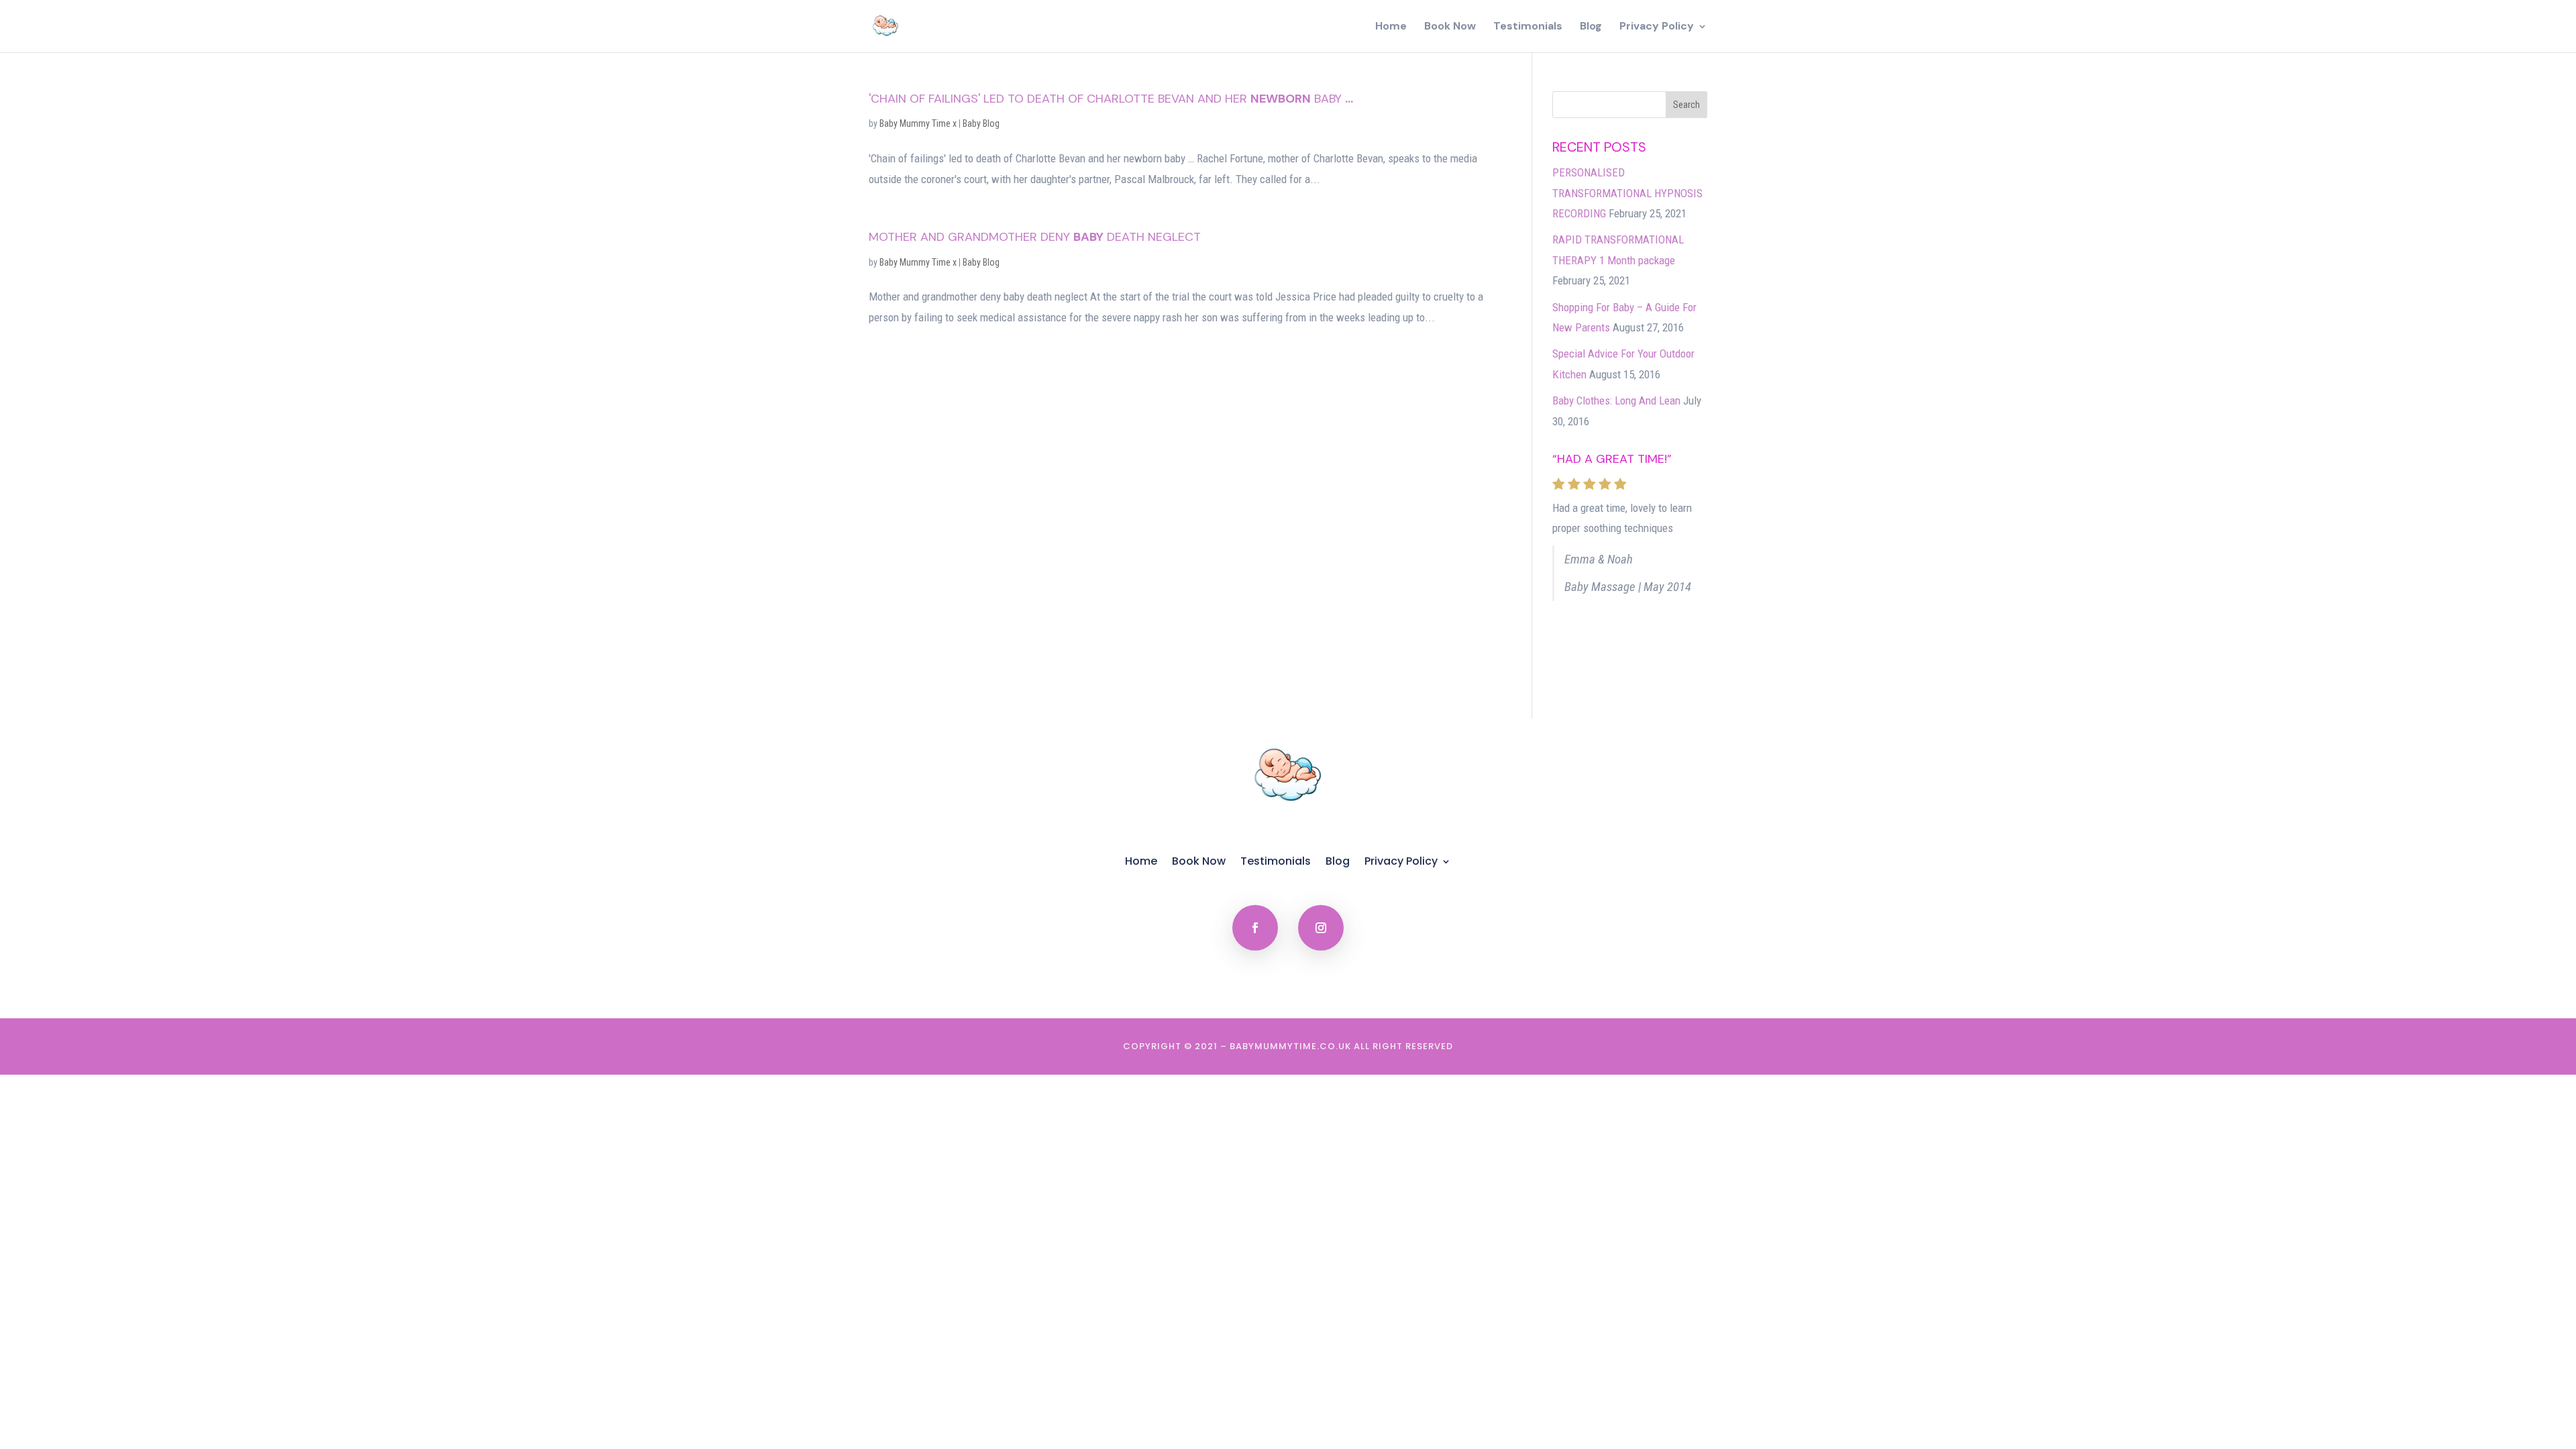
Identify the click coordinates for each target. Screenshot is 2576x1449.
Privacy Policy (1657, 27)
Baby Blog (981, 123)
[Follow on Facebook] (1255, 928)
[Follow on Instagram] (1321, 928)
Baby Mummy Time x (918, 123)
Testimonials (1528, 27)
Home (1391, 27)
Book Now (1450, 27)
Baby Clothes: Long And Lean (1616, 400)
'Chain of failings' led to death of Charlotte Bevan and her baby (1111, 99)
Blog (1591, 27)
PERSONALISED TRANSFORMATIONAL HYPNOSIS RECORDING (1627, 193)
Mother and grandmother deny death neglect (1035, 237)
